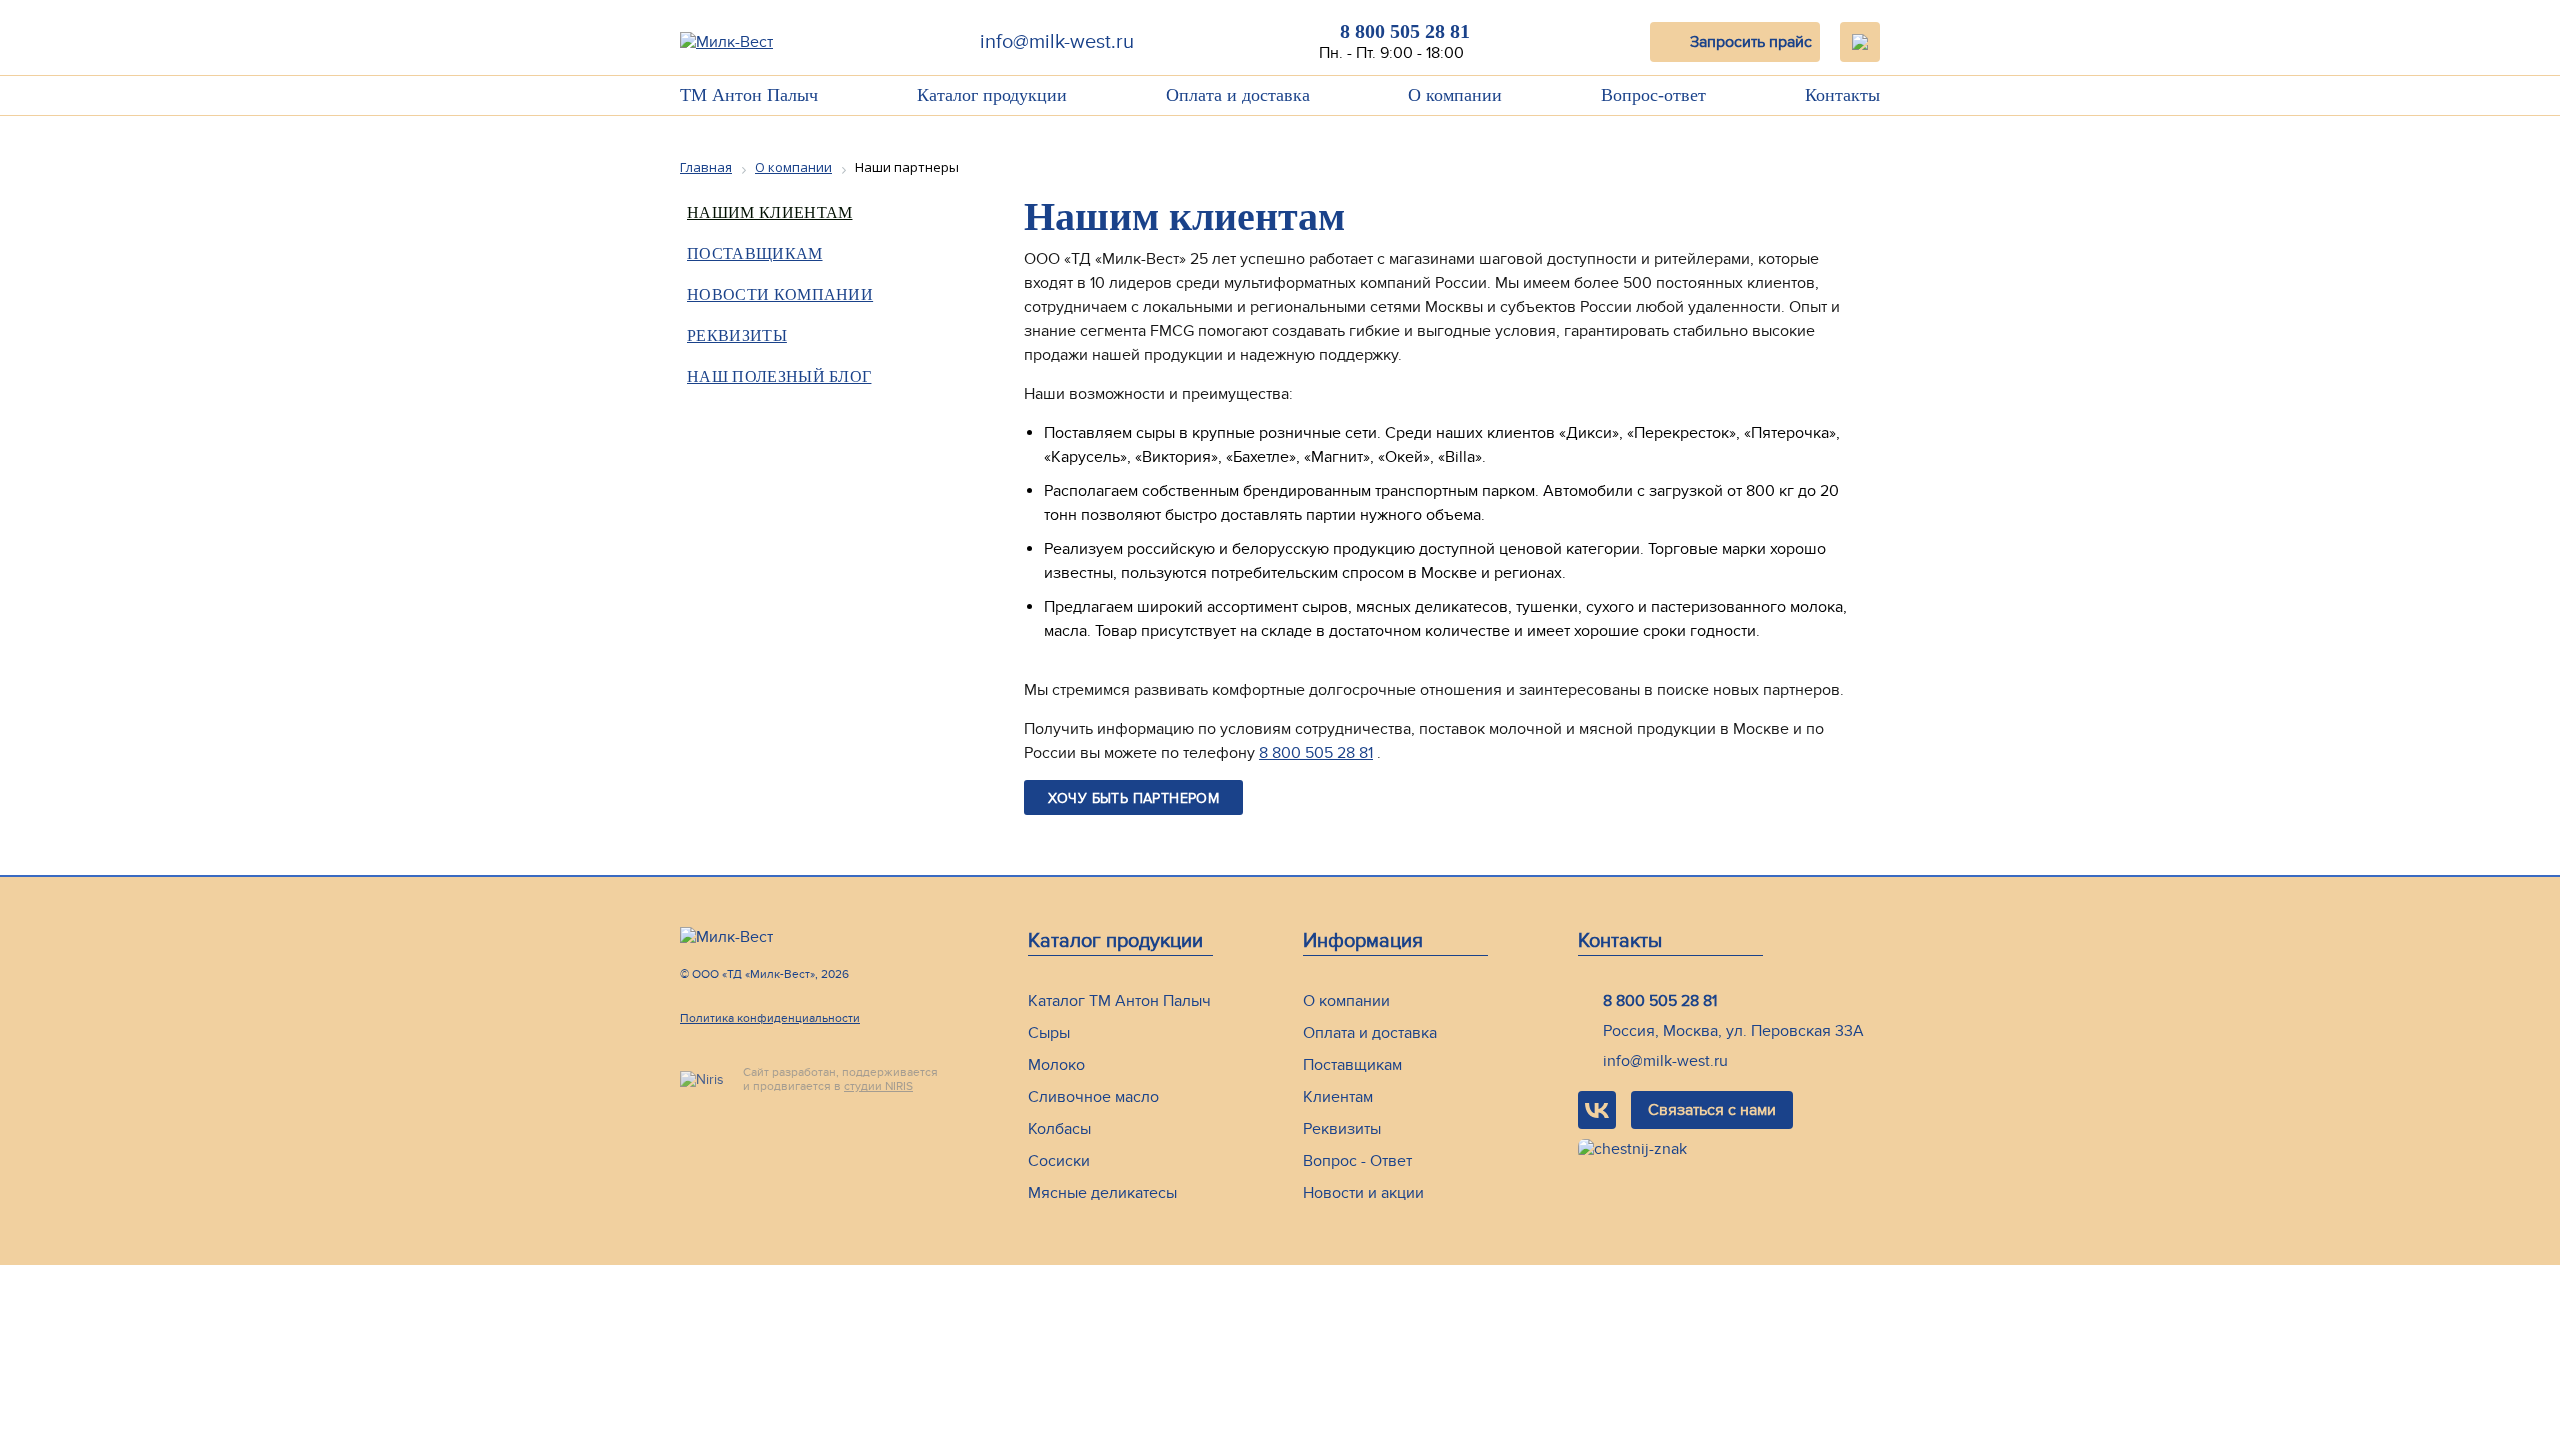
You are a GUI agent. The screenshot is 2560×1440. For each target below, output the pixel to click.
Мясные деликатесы (1102, 1193)
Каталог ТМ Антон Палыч (1119, 1001)
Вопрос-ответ (1653, 95)
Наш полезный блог (779, 376)
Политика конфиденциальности (770, 1018)
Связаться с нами (1712, 1110)
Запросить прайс (1751, 42)
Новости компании (780, 294)
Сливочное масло (1093, 1097)
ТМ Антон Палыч (749, 95)
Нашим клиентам (1484, 142)
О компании (1455, 95)
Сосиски (1059, 1161)
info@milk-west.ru (1057, 42)
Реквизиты (737, 335)
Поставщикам (755, 253)
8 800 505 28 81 (1405, 31)
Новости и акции (1363, 1193)
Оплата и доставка (1238, 95)
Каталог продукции (992, 95)
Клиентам (1338, 1097)
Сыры (1049, 1033)
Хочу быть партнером (1134, 798)
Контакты (1842, 95)
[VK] (1597, 1110)
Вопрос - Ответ (1357, 1161)
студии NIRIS (878, 1086)
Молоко (1056, 1065)
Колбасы (1059, 1129)
